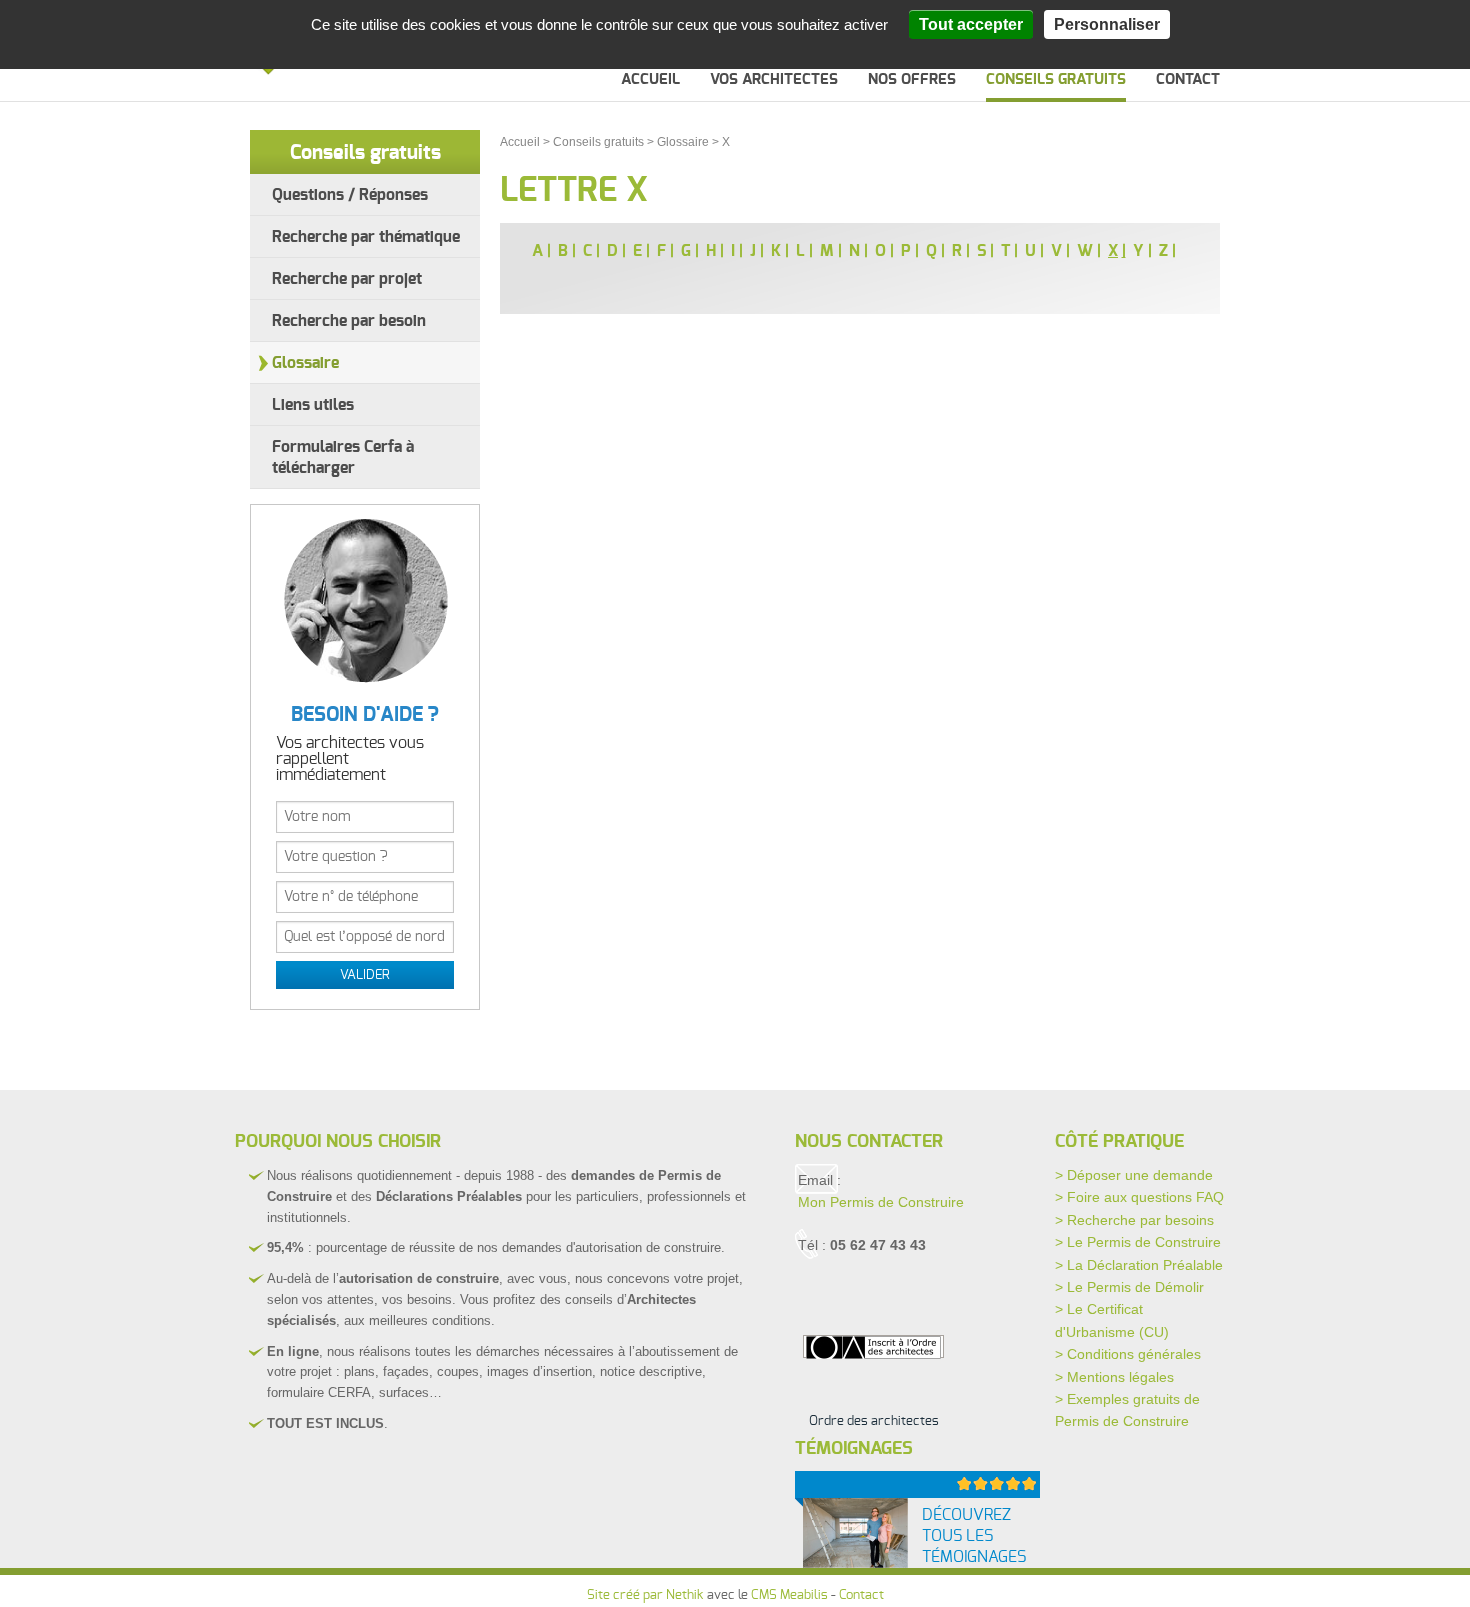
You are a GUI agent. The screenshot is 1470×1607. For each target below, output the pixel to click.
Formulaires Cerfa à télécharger (343, 457)
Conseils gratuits (1056, 79)
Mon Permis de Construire (881, 1202)
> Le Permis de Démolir (1129, 1287)
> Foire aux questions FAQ (1139, 1197)
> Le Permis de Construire (1138, 1242)
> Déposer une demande (1134, 1175)
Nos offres (912, 79)
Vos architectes (774, 79)
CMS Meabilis (789, 1595)
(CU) (1154, 1332)
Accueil (650, 79)
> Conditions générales (1128, 1354)
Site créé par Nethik (645, 1595)
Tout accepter (971, 24)
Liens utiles (313, 405)
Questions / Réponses (350, 195)
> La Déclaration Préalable (1139, 1265)
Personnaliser (1107, 24)
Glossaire (305, 363)
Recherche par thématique (366, 237)
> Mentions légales (1114, 1377)
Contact (1188, 79)
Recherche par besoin (349, 321)
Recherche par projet (347, 279)
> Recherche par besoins (1134, 1220)
